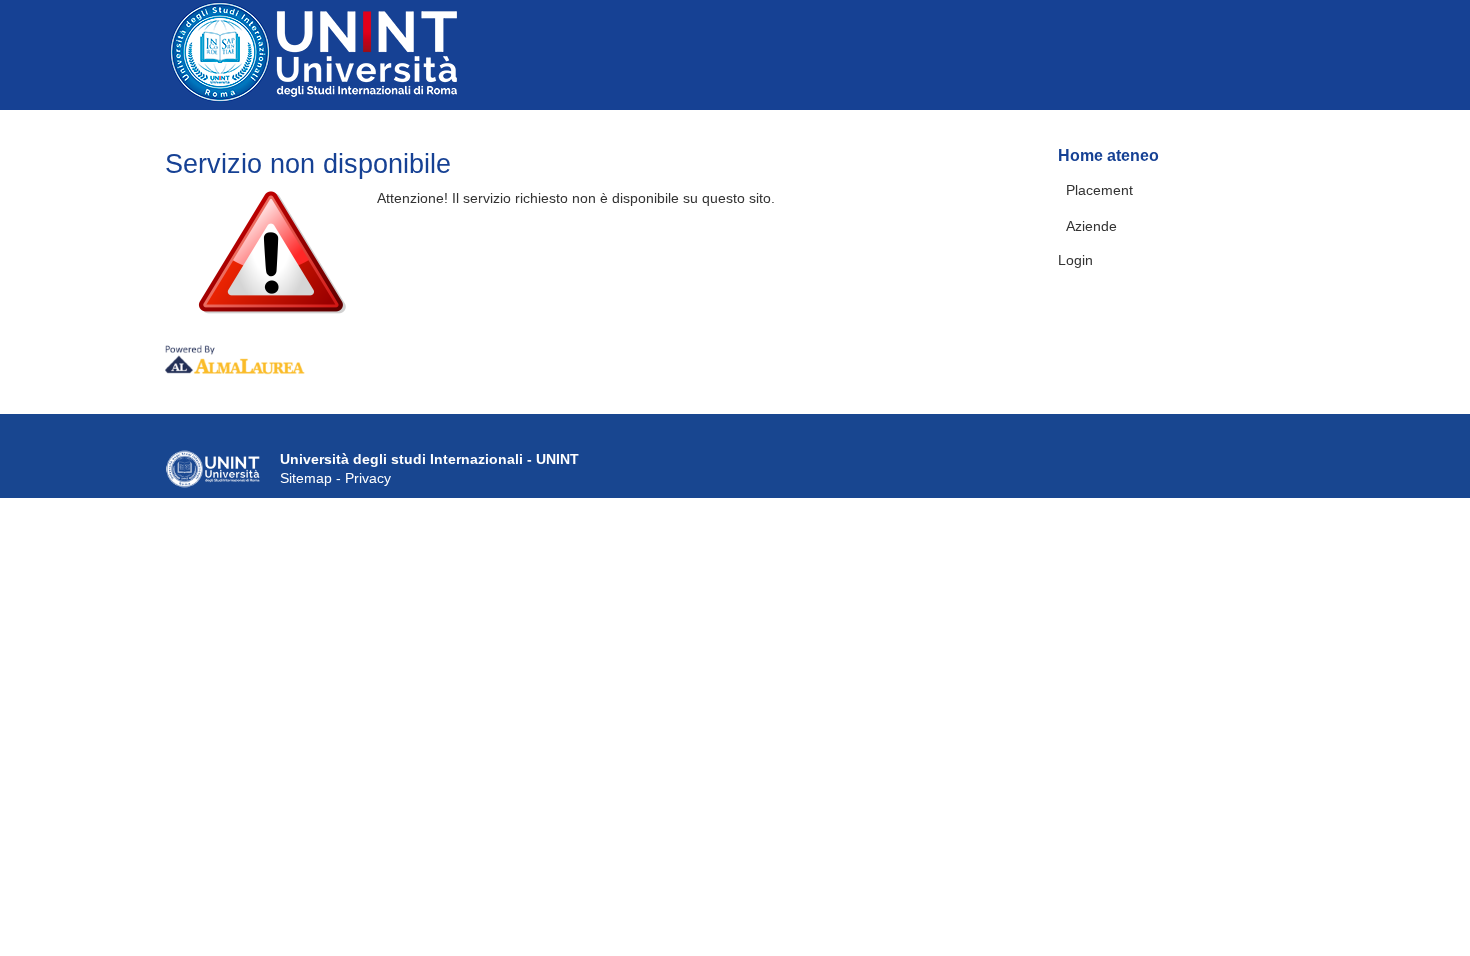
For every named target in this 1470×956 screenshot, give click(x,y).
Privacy (368, 478)
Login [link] (1075, 260)
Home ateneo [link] (1108, 155)
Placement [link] (1099, 190)
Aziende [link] (1091, 226)
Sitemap (306, 478)
